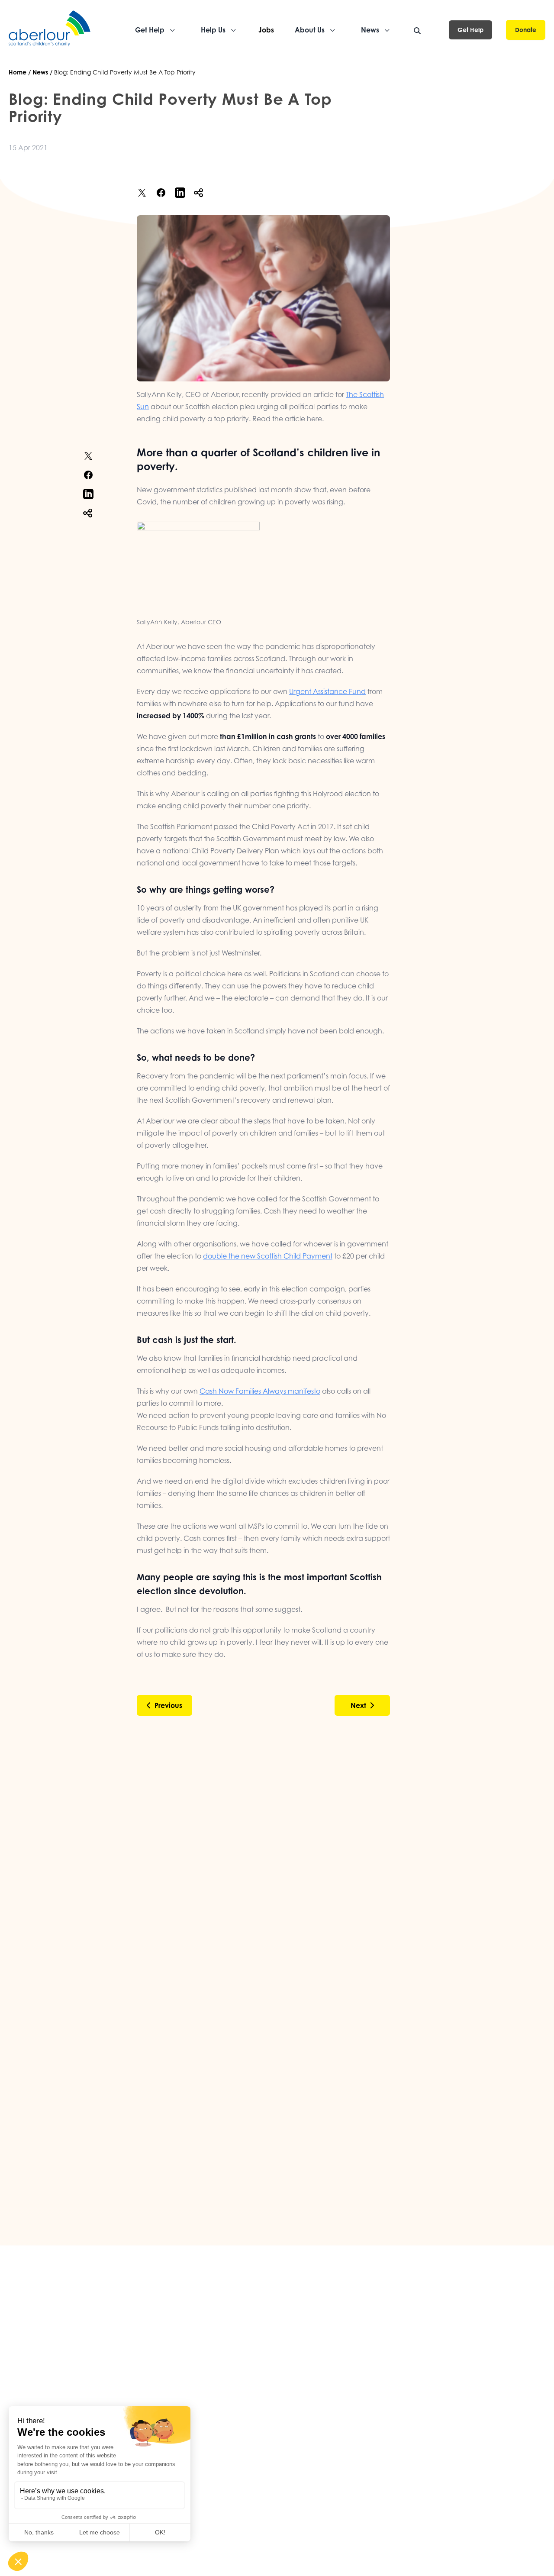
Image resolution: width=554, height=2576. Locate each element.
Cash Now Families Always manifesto (260, 1391)
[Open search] (417, 31)
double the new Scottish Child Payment (268, 1256)
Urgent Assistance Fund (327, 691)
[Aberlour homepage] (50, 30)
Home (18, 72)
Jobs (266, 30)
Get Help (470, 30)
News (40, 72)
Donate (526, 30)
